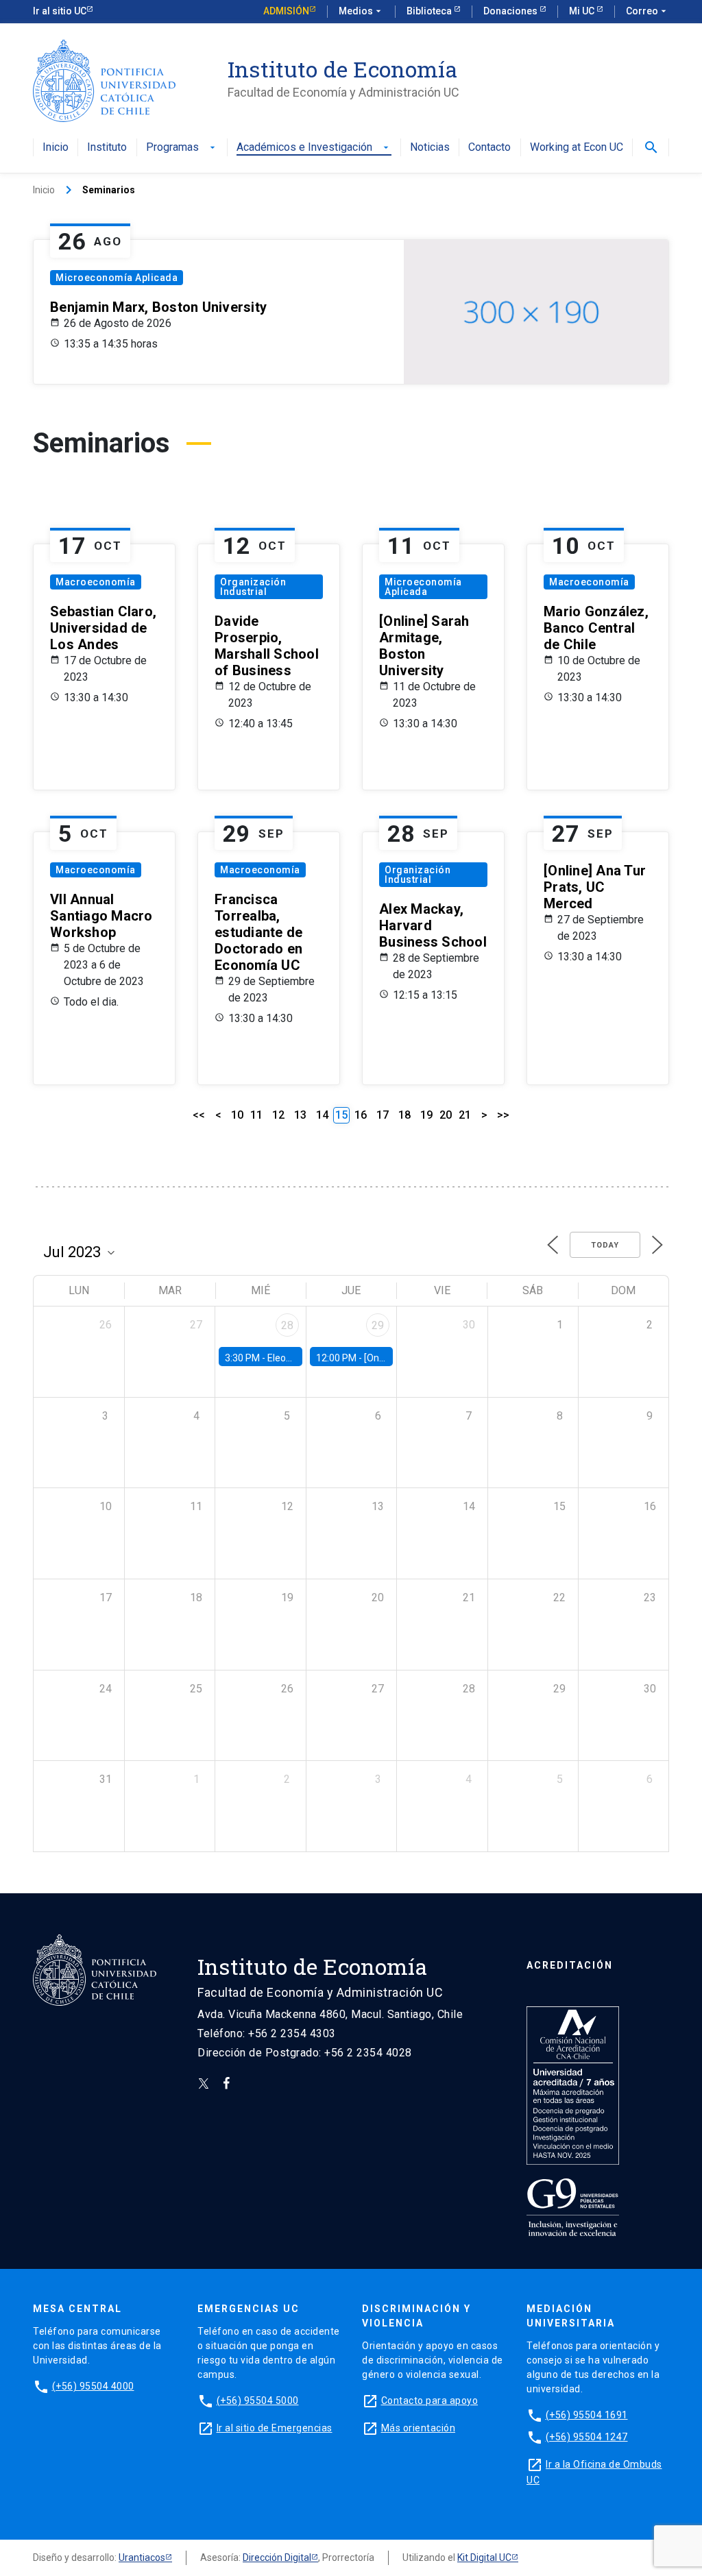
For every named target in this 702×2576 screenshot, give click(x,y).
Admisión (286, 11)
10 (237, 1115)
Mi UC (583, 11)
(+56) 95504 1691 (587, 2415)
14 (322, 1115)
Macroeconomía (96, 582)
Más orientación (419, 2428)
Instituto (107, 148)
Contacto (489, 148)
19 (426, 1115)
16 (361, 1115)
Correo (647, 11)
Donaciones (511, 11)
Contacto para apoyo (430, 2401)
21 (465, 1115)
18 (404, 1115)
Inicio (56, 148)
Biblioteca (430, 11)
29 (378, 1325)
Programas (182, 148)
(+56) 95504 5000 (258, 2401)
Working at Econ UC (577, 148)
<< (199, 1115)
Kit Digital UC (484, 2557)
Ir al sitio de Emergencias (275, 2428)
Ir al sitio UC (60, 11)
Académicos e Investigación (314, 148)
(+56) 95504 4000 (93, 2386)
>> (503, 1115)
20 (446, 1115)
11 (256, 1115)
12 (278, 1115)
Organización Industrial (253, 587)
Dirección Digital (277, 2557)
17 (383, 1115)
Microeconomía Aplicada (117, 278)
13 (300, 1115)
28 (287, 1325)
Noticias (430, 148)
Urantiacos (142, 2557)
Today (605, 1245)
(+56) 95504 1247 (587, 2437)
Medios (361, 11)
